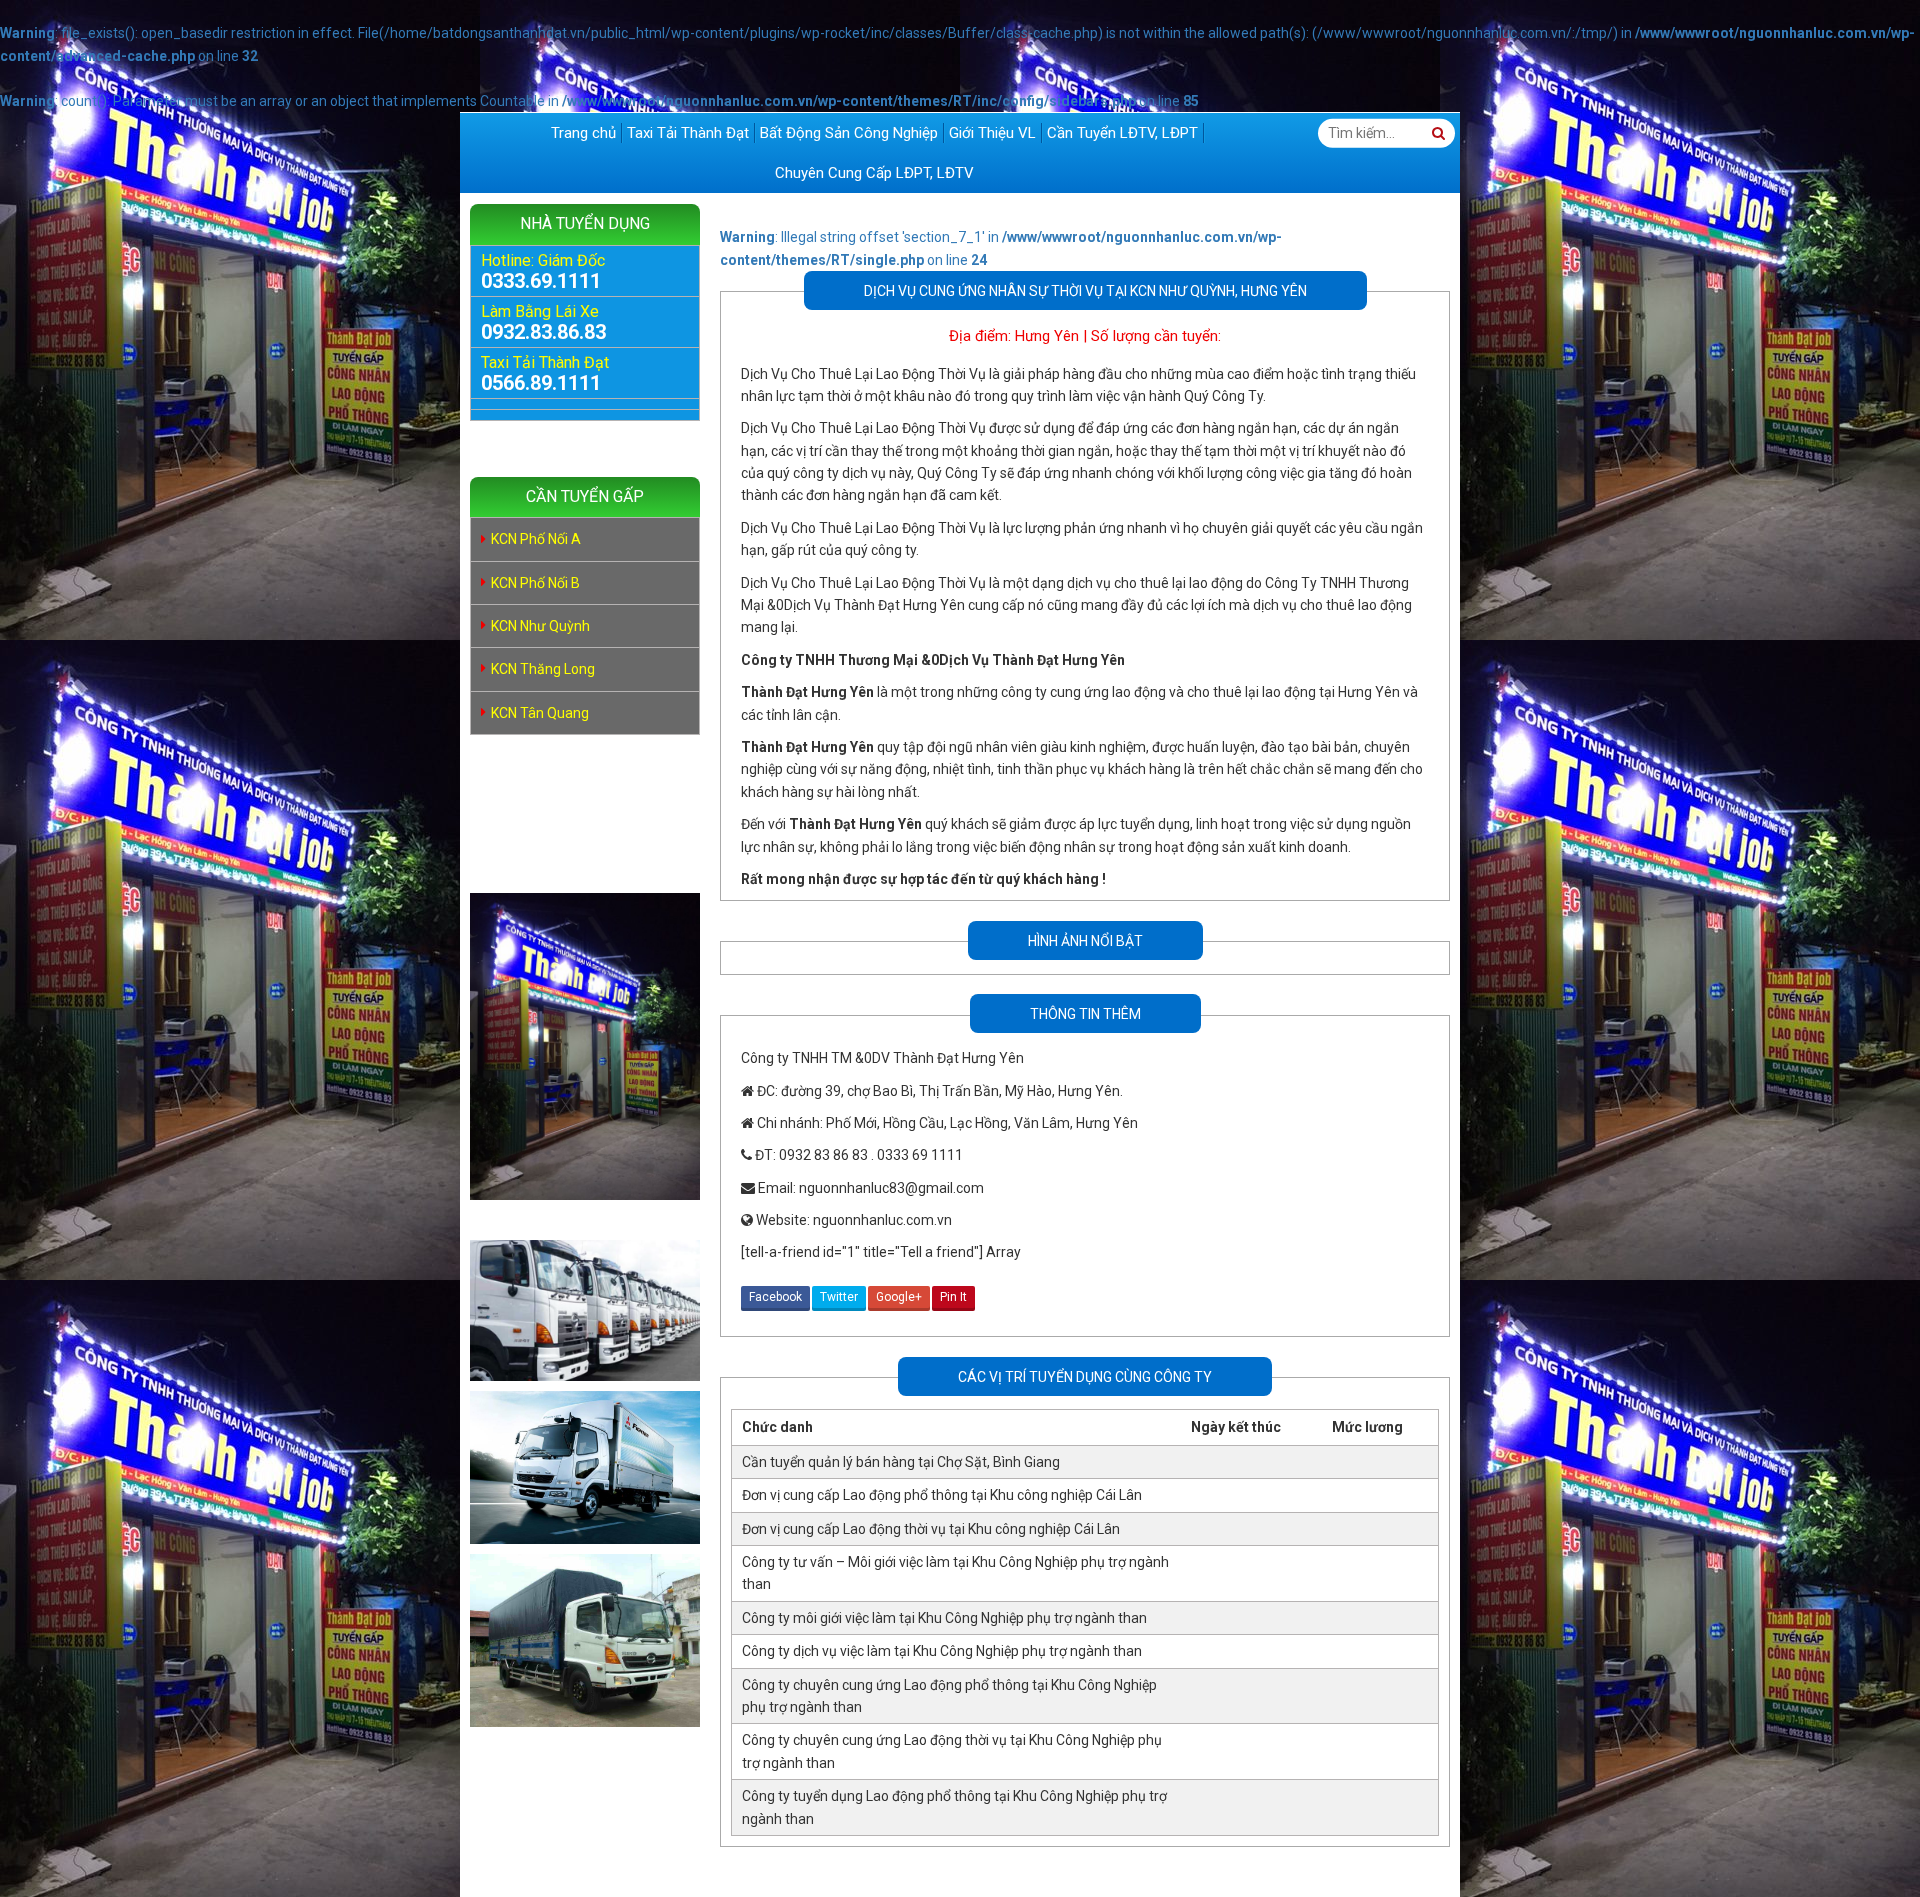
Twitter (839, 1297)
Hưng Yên (1047, 336)
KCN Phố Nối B (535, 583)
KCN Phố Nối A (536, 539)
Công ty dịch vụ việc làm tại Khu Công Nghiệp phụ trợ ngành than (942, 1651)
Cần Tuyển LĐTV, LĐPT (1122, 133)
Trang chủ (583, 133)
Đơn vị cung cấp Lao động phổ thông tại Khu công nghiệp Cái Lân (942, 1495)
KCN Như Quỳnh (540, 626)
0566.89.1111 (541, 383)
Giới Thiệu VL (992, 133)
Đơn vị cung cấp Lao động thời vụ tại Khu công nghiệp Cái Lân (931, 1529)
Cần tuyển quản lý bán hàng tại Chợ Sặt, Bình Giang (901, 1462)
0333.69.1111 (541, 281)
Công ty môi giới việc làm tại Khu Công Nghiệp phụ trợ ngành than (944, 1618)
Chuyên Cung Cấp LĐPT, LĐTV (874, 173)
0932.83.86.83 (543, 332)
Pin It (953, 1297)
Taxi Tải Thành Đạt (688, 133)
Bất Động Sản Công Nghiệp (849, 133)
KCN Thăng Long (543, 669)
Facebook (775, 1297)
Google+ (899, 1297)
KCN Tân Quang (540, 713)
